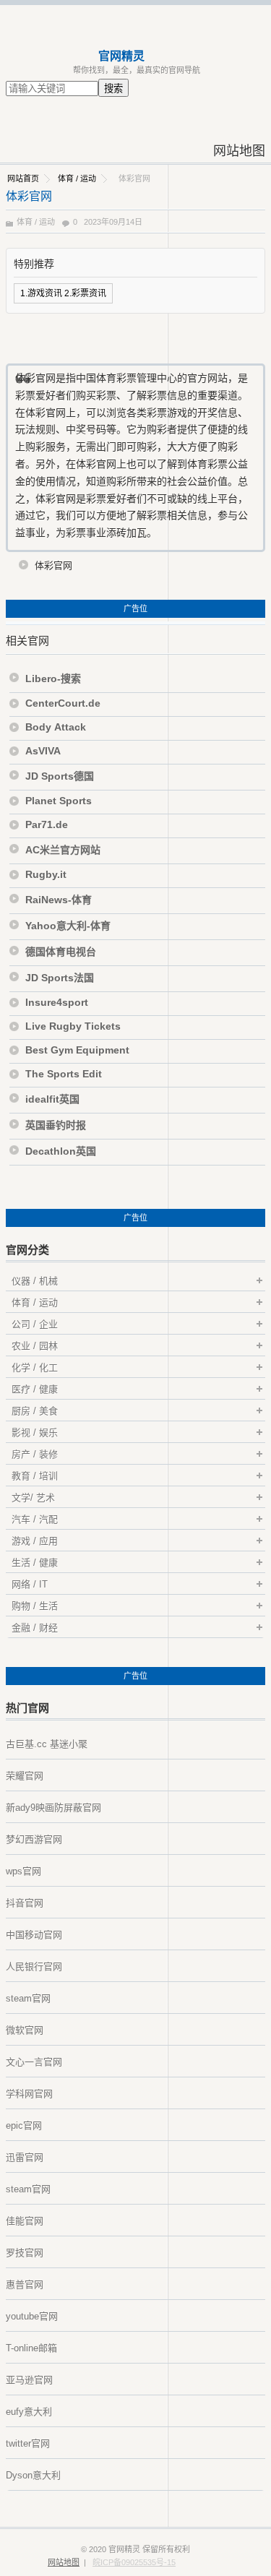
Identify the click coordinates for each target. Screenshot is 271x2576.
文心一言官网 (34, 2062)
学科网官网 (29, 2094)
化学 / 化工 (35, 1367)
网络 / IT (30, 1584)
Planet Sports (59, 801)
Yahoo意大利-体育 (68, 926)
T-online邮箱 (31, 2348)
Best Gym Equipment (77, 1050)
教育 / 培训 (35, 1476)
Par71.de (47, 824)
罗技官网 (25, 2253)
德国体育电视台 (61, 952)
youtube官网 (32, 2316)
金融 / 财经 (35, 1628)
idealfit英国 (52, 1099)
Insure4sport (57, 1002)
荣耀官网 (25, 1776)
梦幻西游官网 (34, 1839)
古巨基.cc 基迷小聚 (47, 1744)
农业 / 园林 (35, 1346)
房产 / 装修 (35, 1454)
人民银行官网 (34, 1967)
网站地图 (239, 151)
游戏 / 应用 (35, 1541)
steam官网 (28, 1998)
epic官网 (24, 2125)
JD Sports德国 (60, 776)
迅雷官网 (25, 2157)
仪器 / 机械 (35, 1281)
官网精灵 (121, 56)
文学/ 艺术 (33, 1498)
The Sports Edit (64, 1074)
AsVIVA (43, 751)
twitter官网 (28, 2443)
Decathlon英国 (61, 1151)
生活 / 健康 (35, 1563)
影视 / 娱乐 (35, 1433)
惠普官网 (25, 2284)
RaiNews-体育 (59, 900)
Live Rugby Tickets (73, 1026)
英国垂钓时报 (56, 1125)
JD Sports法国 (60, 978)
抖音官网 (25, 1903)
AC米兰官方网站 (63, 850)
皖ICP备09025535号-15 (134, 2562)
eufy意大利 (29, 2412)
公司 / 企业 (35, 1324)
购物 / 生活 (35, 1606)
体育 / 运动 (77, 178)
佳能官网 (25, 2221)
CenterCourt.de (63, 703)
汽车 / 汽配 (35, 1519)
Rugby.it (46, 874)
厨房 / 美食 (35, 1411)
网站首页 (23, 178)
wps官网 (23, 1871)
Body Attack (56, 727)
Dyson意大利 (33, 2475)
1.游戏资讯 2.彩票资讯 (63, 293)
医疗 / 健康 (35, 1389)
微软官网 (25, 2030)
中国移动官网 (34, 1935)
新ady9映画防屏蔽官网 (53, 1808)
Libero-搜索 (53, 679)
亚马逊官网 (29, 2380)
